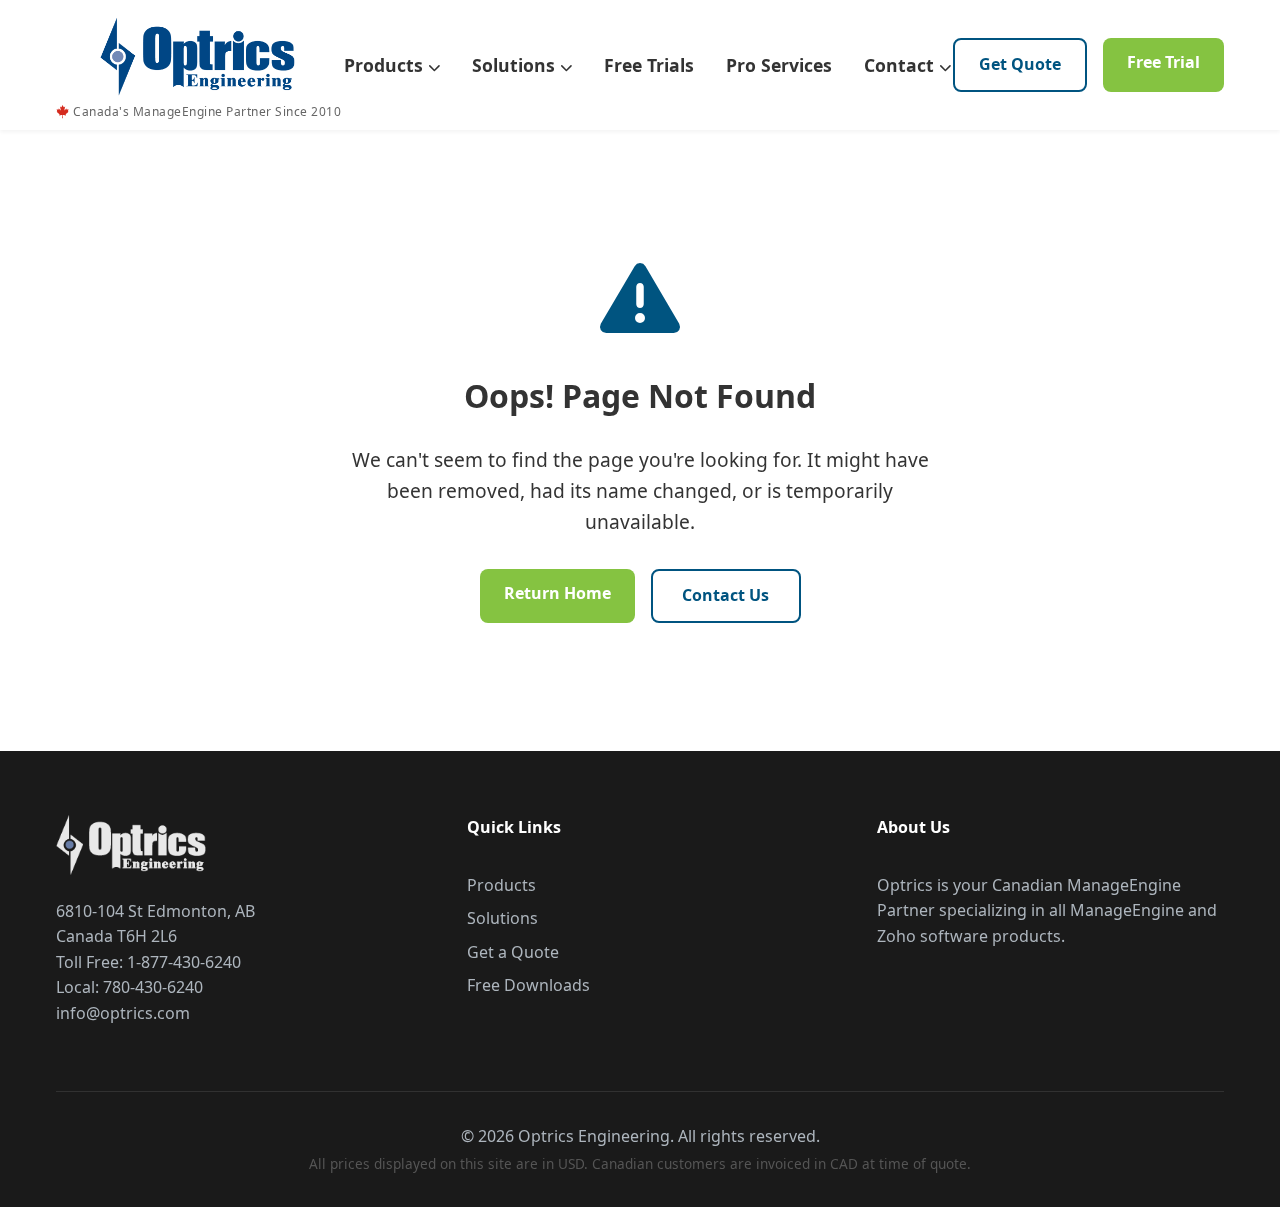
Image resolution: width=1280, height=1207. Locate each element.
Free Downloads (528, 985)
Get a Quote (513, 952)
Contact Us (725, 595)
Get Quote (1020, 64)
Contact (901, 65)
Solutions (516, 65)
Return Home (557, 593)
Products (386, 65)
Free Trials (649, 65)
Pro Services (779, 65)
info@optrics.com (123, 1013)
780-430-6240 (153, 987)
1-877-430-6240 (184, 962)
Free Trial (1163, 62)
